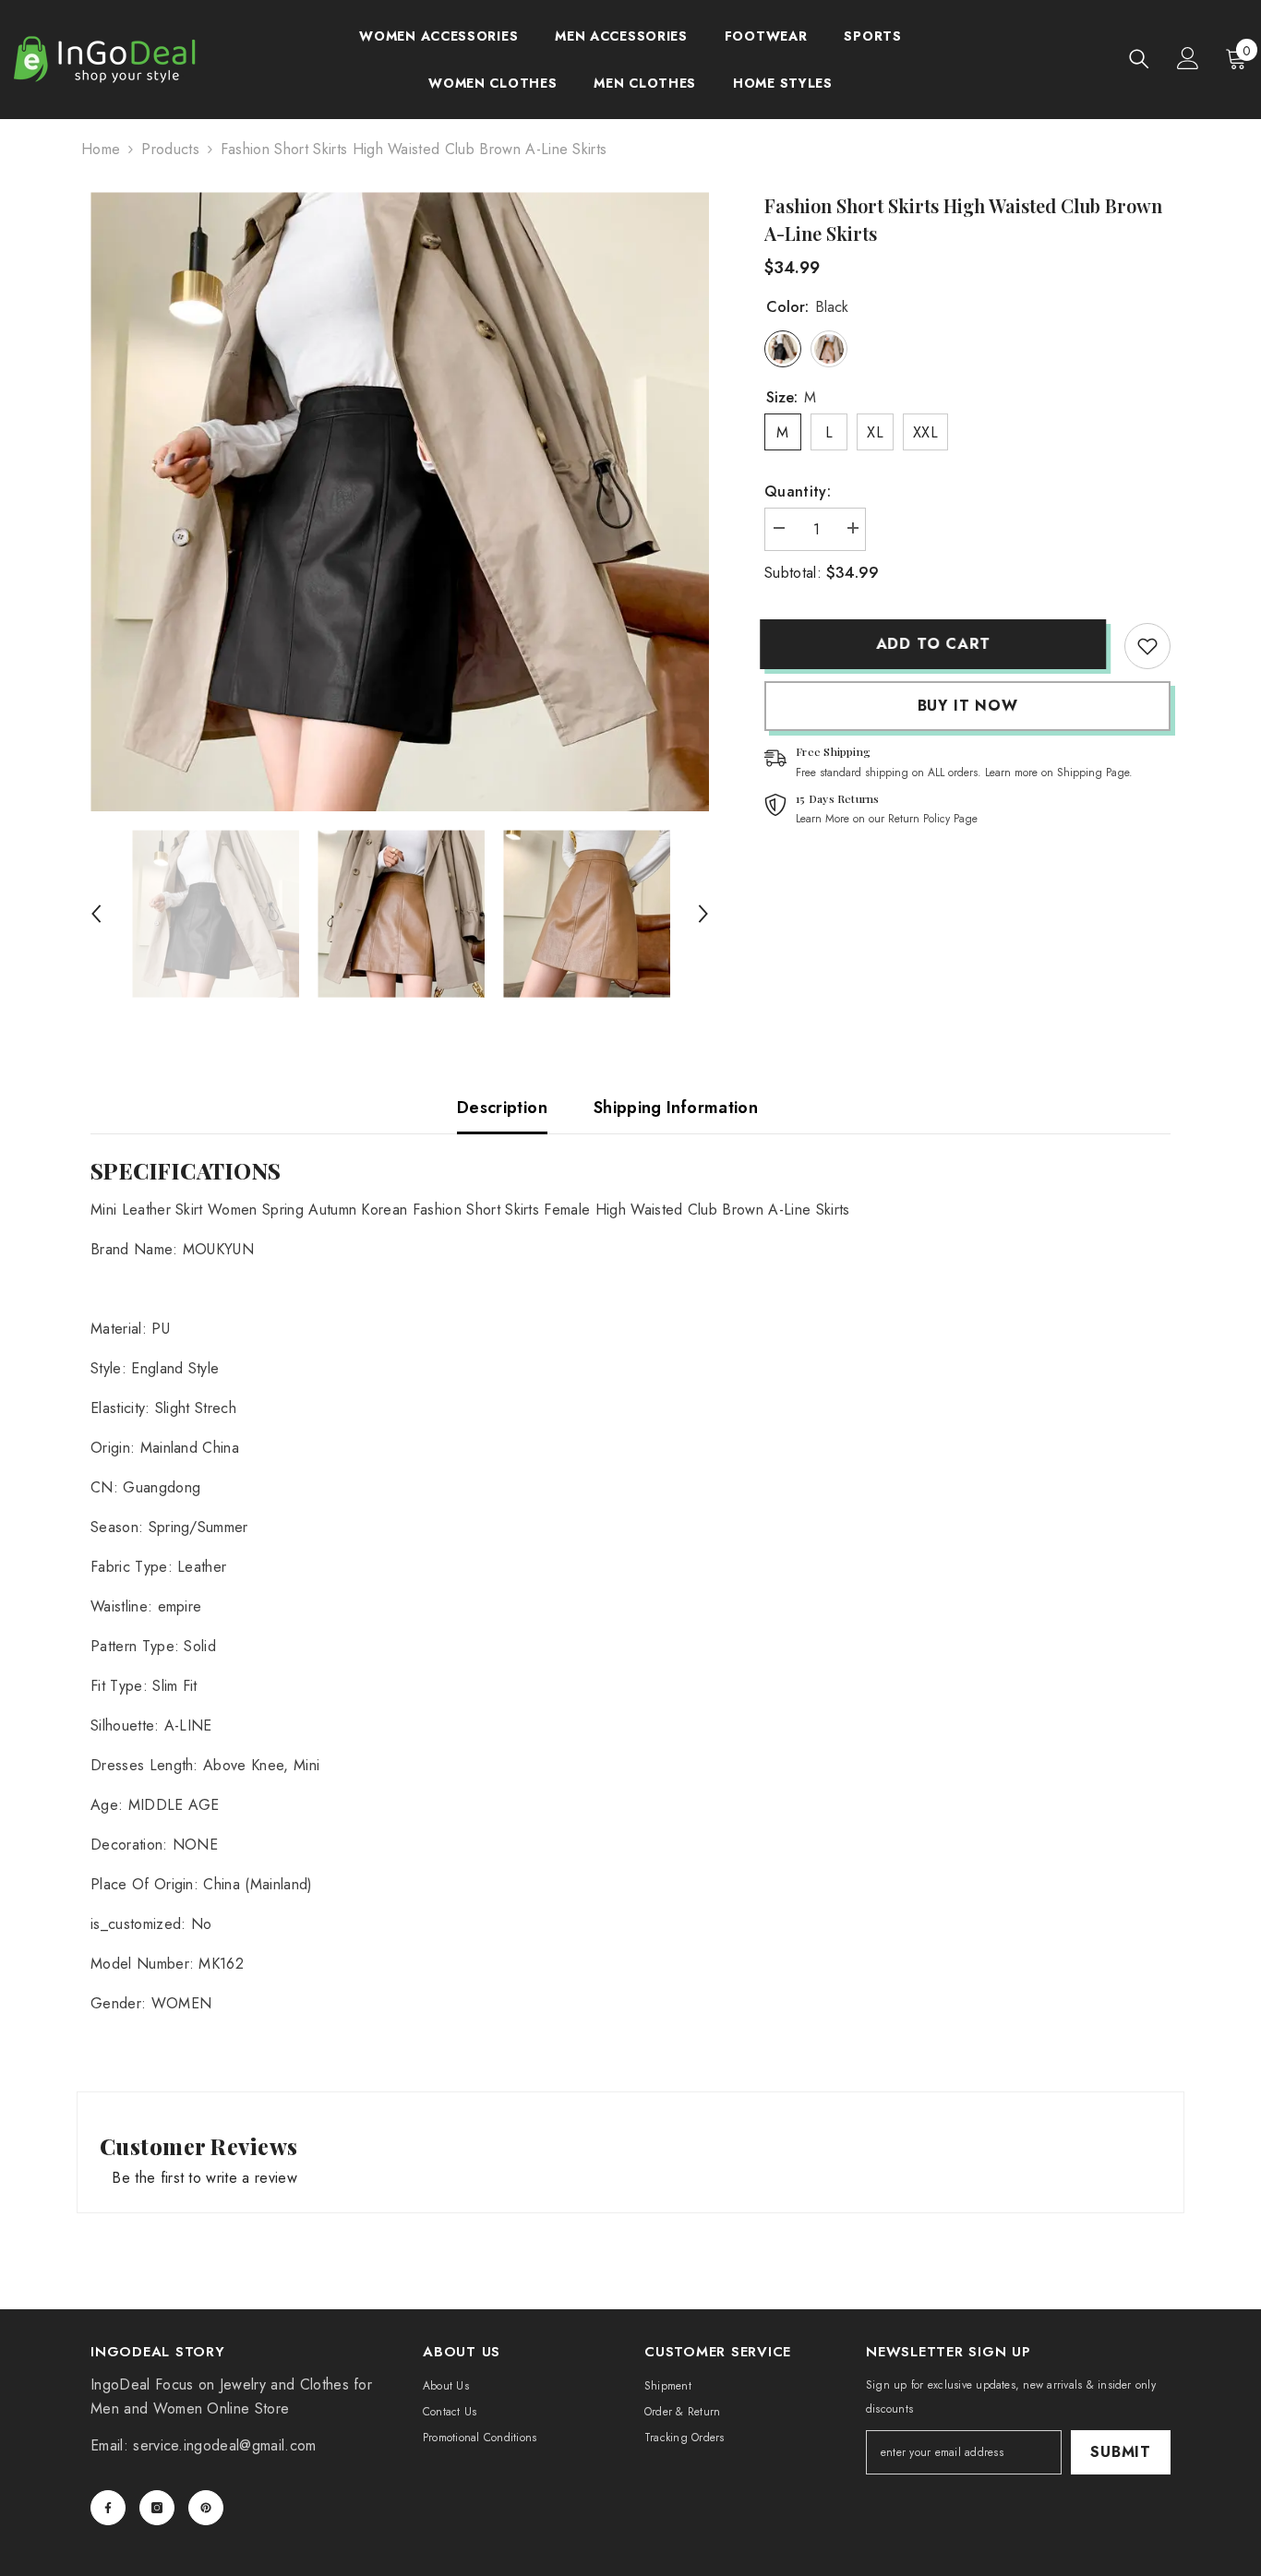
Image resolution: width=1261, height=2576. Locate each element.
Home (101, 149)
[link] (1147, 646)
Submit (1121, 2452)
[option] (400, 502)
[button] (96, 914)
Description (502, 1108)
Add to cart (938, 644)
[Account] (1188, 58)
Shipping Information (676, 1108)
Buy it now (968, 706)
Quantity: (798, 491)
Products (170, 149)
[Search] (1139, 59)
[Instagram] (157, 2508)
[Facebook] (108, 2508)
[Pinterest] (206, 2508)
